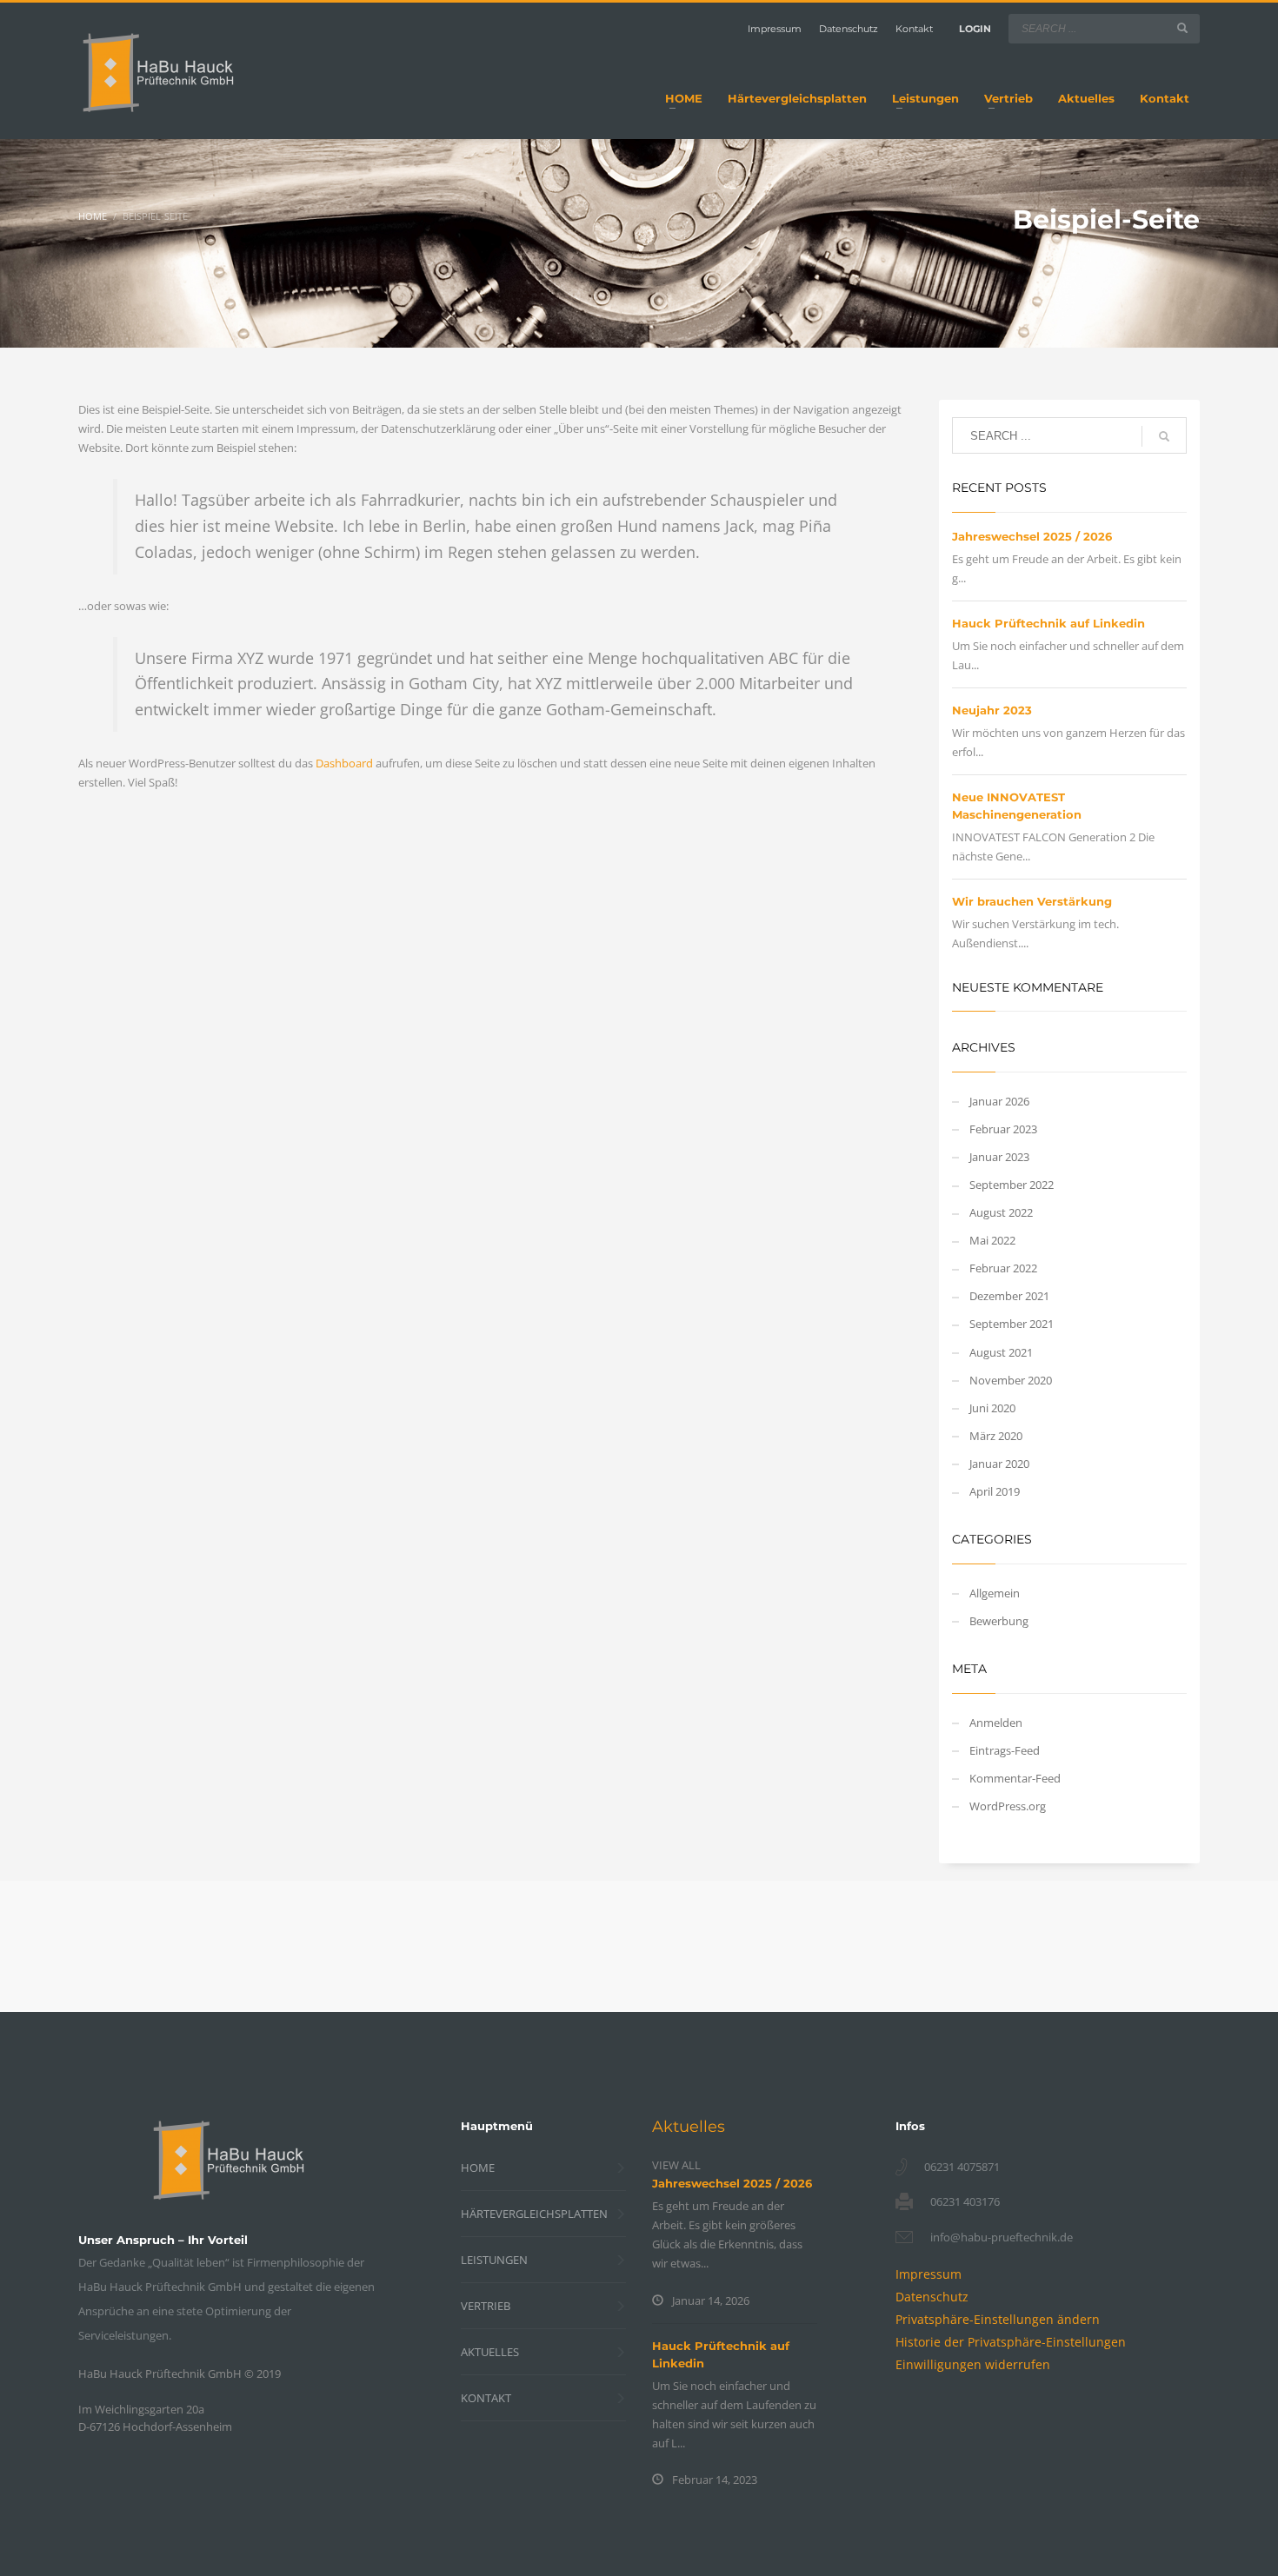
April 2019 (995, 1491)
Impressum (775, 29)
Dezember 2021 (1009, 1296)
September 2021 (1012, 1324)
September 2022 (1012, 1185)
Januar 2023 (999, 1157)
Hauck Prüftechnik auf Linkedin (1048, 623)
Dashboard (344, 763)
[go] (1182, 28)
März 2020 (996, 1436)
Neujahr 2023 (992, 710)
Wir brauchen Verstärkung (1032, 901)
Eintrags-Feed (1005, 1750)
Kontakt (914, 29)
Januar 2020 (999, 1464)
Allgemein (995, 1593)
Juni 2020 (992, 1408)
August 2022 (1001, 1212)
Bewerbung (999, 1621)
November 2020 (1011, 1380)
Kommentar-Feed (1015, 1778)
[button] (998, 2319)
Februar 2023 (1003, 1129)
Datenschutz (849, 29)
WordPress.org (1008, 1806)
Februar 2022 (1003, 1268)
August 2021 (1001, 1352)
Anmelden (996, 1723)
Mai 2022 (992, 1240)
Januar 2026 (999, 1101)
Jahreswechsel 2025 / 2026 (1032, 536)
